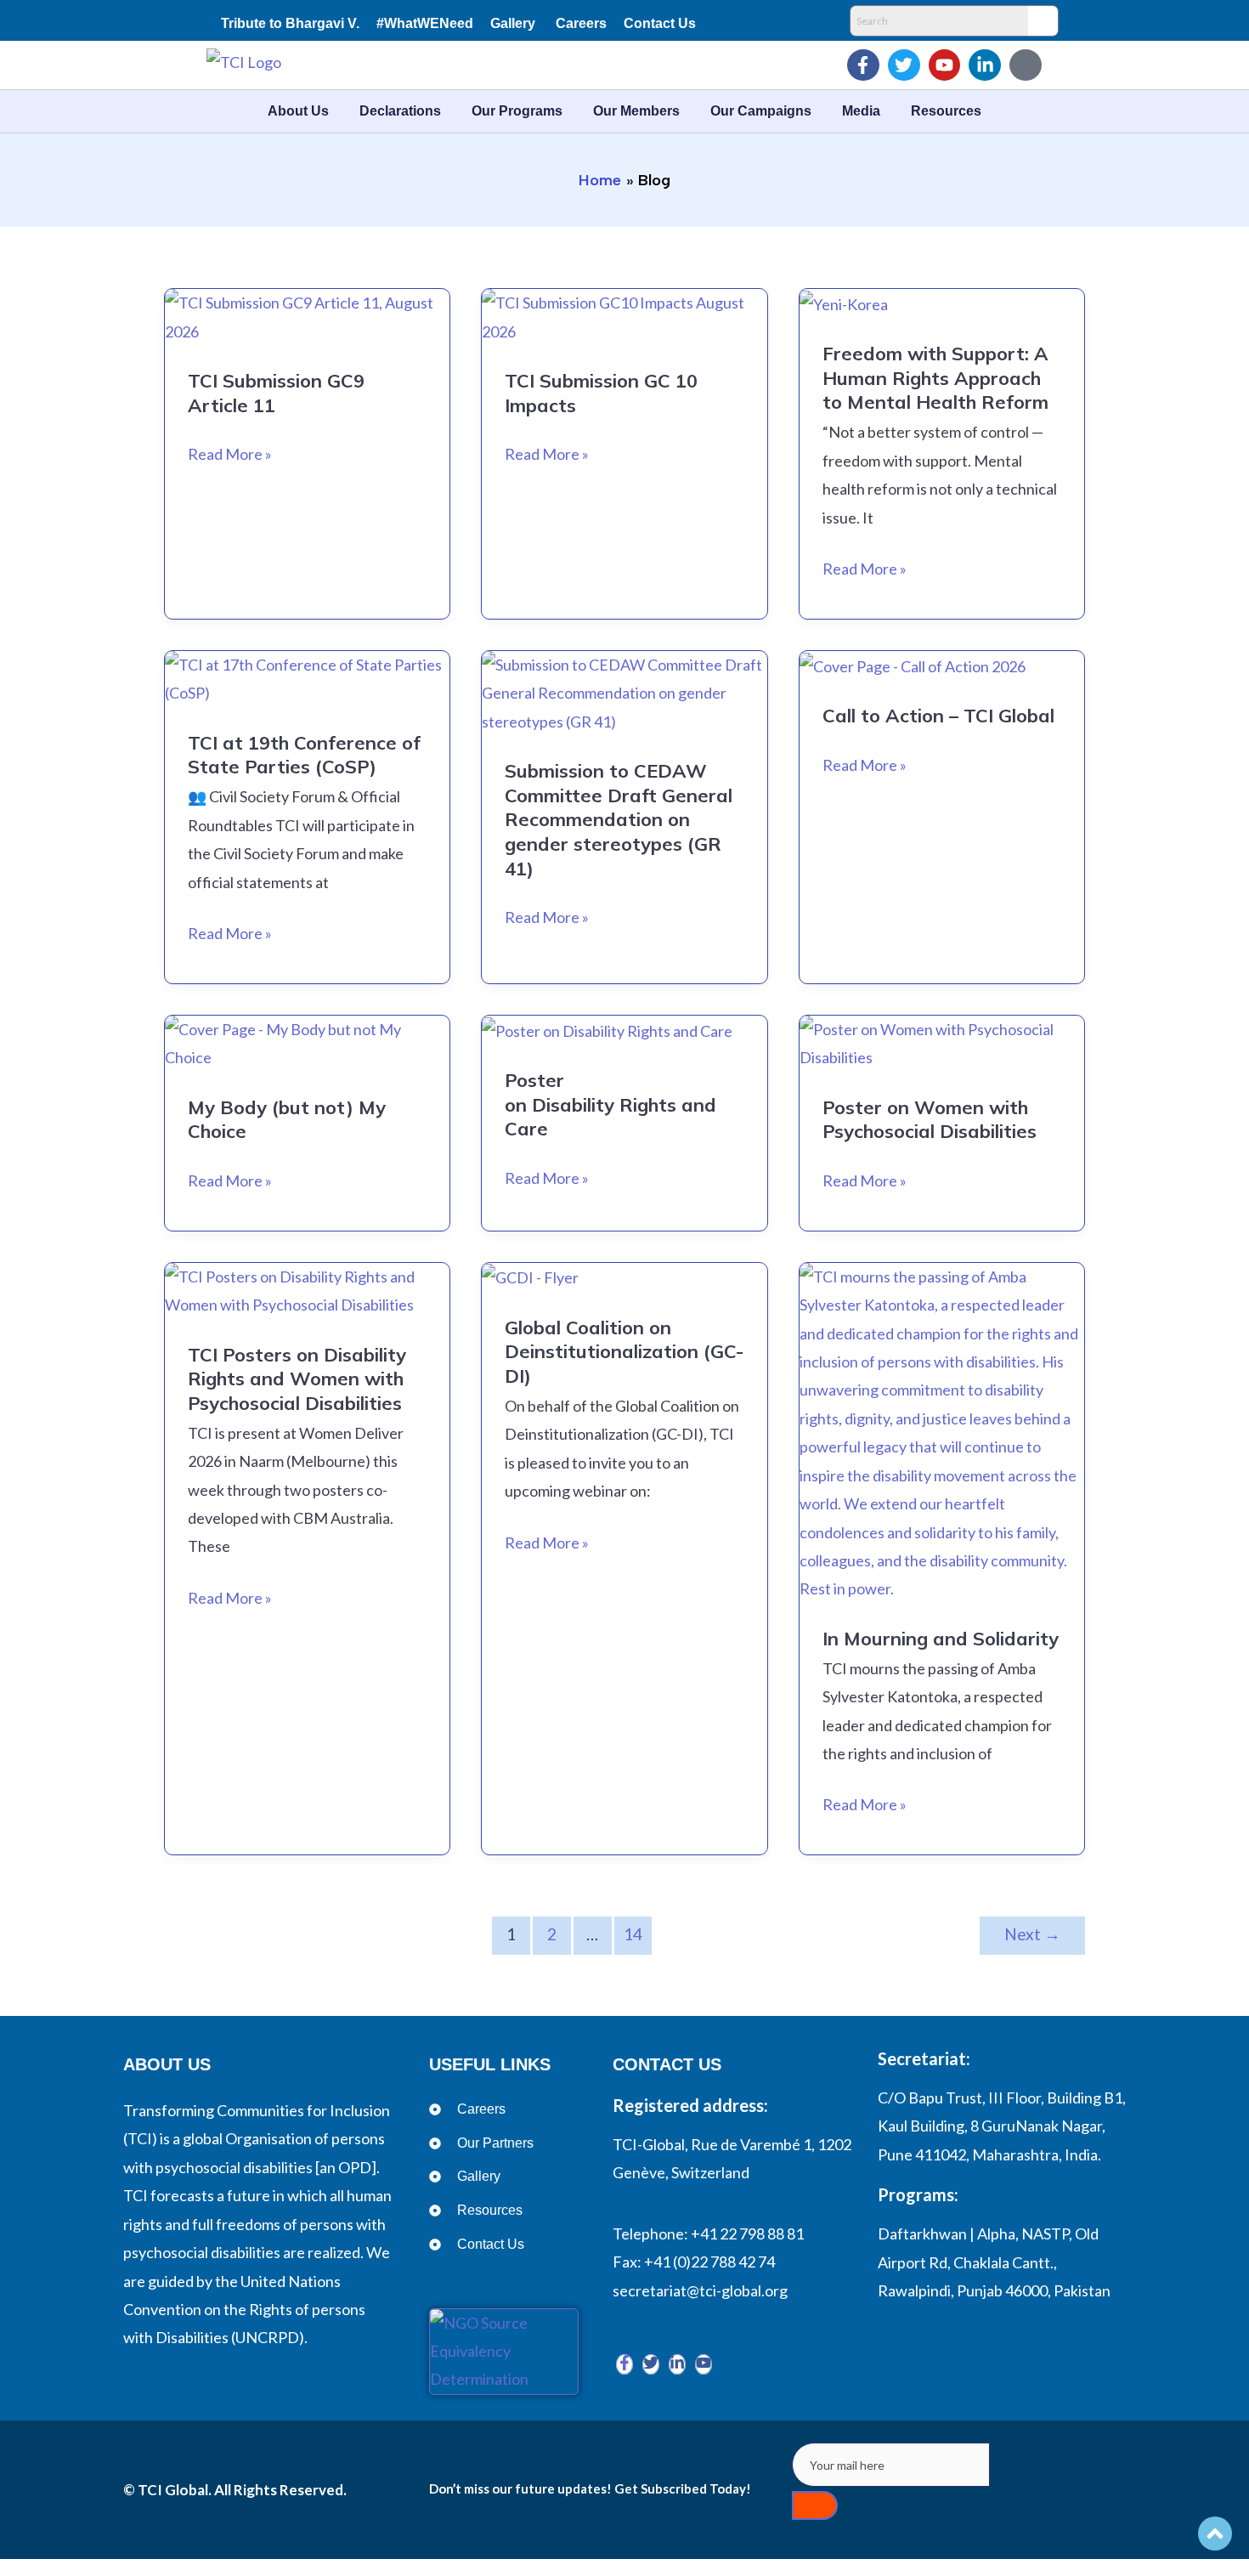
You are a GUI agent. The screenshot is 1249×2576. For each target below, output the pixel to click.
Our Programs (517, 111)
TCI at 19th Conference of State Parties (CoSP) (304, 755)
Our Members (636, 111)
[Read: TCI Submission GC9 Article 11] (307, 315)
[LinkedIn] (677, 2364)
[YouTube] (704, 2364)
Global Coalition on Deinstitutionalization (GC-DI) (624, 1352)
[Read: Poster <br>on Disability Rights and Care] (607, 1029)
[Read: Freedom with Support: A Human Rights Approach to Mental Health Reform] (844, 303)
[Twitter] (651, 2364)
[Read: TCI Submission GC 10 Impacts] (624, 315)
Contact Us (660, 23)
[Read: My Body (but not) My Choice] (307, 1042)
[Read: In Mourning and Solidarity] (942, 1431)
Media (861, 111)
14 (633, 1934)
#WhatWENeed (425, 23)
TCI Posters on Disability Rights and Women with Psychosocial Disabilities (297, 1379)
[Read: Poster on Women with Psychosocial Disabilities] (942, 1042)
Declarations (400, 111)
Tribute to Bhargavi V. (290, 23)
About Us (298, 111)
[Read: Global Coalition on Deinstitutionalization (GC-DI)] (530, 1277)
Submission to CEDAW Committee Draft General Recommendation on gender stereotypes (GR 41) (619, 819)
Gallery (513, 23)
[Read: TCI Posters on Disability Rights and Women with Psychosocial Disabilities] (307, 1289)
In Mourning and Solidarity (941, 1639)
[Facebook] (624, 2364)
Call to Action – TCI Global (938, 716)
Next (1032, 1934)
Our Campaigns (761, 111)
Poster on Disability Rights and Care (610, 1104)
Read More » (230, 452)
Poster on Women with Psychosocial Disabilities (930, 1120)
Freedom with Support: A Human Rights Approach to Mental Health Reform (935, 378)
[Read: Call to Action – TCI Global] (913, 665)
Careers (581, 23)
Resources (946, 111)
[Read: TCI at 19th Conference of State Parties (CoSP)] (307, 677)
